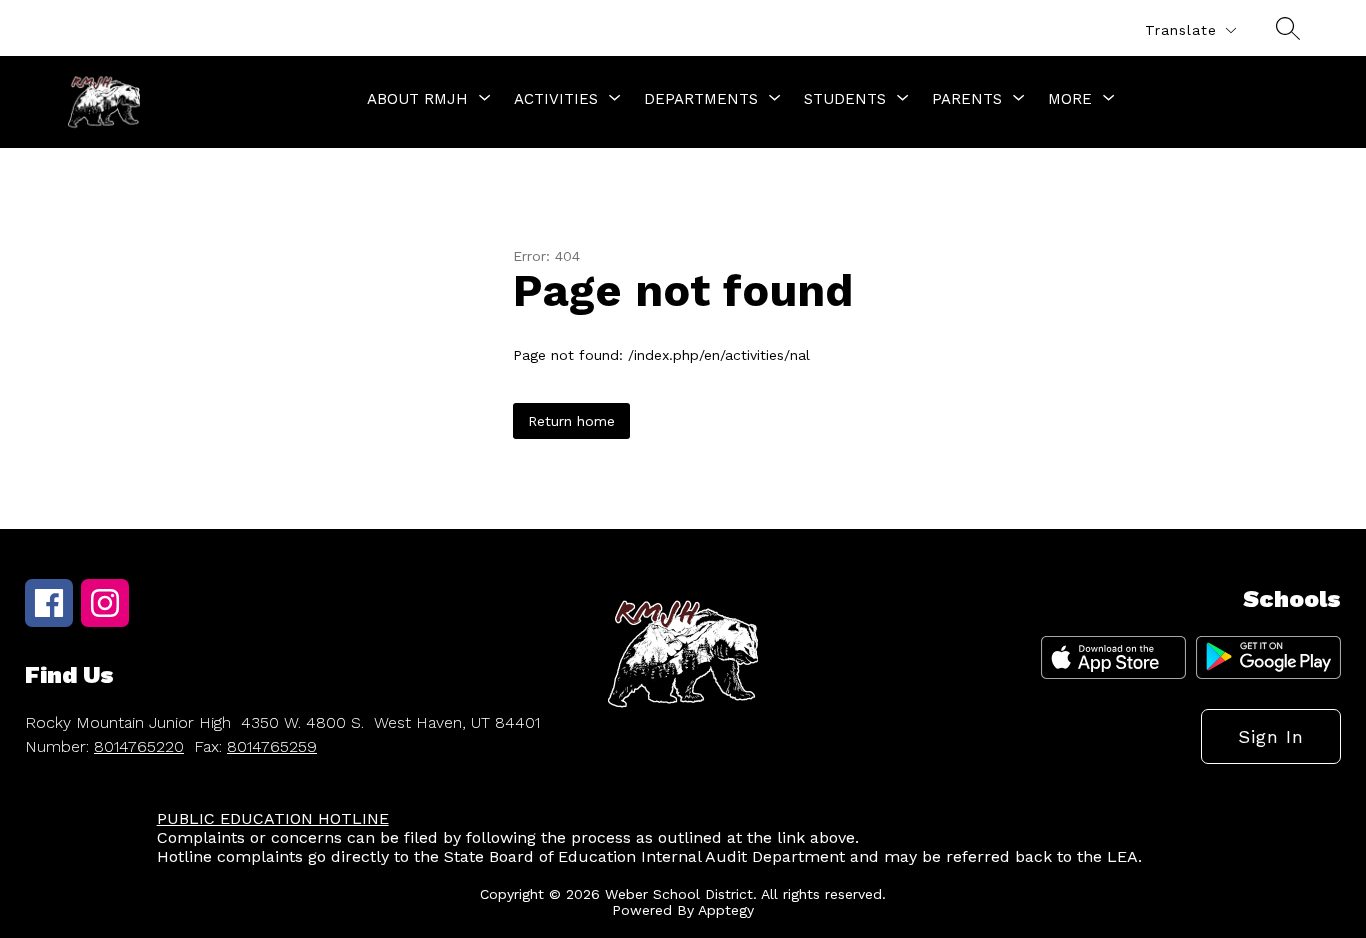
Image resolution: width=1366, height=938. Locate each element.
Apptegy (726, 910)
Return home (571, 421)
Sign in (1271, 736)
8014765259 (272, 746)
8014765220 (139, 746)
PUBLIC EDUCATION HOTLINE (273, 818)
